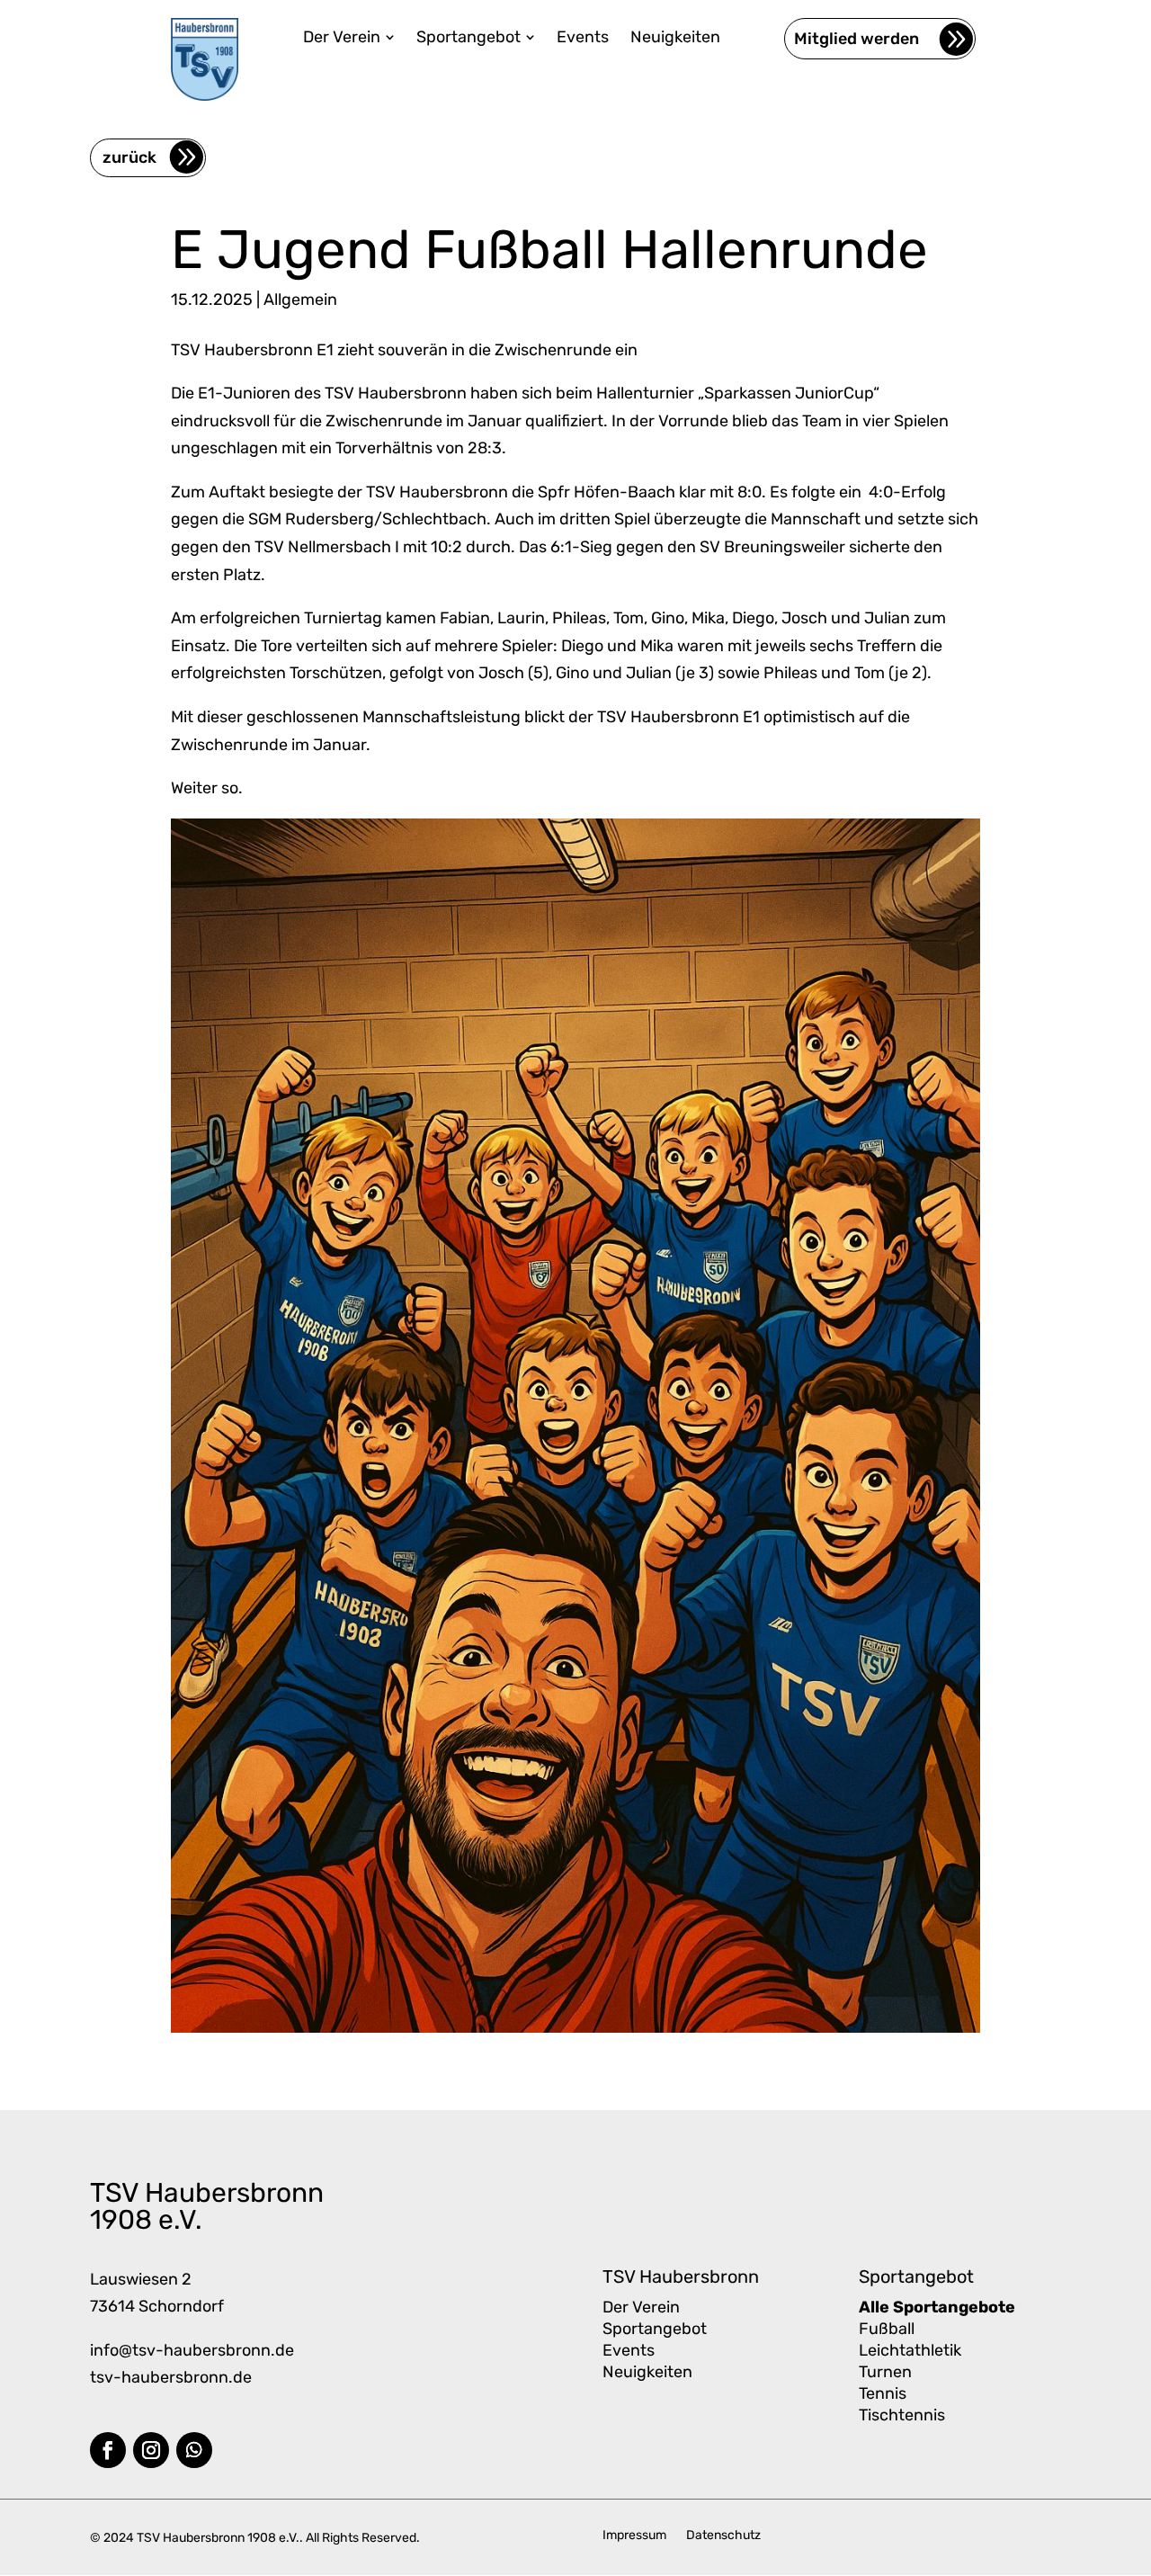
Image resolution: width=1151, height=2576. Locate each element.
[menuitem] (349, 37)
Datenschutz (723, 2536)
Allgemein (300, 300)
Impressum (634, 2536)
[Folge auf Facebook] (108, 2450)
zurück (129, 157)
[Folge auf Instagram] (151, 2450)
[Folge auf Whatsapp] (194, 2450)
